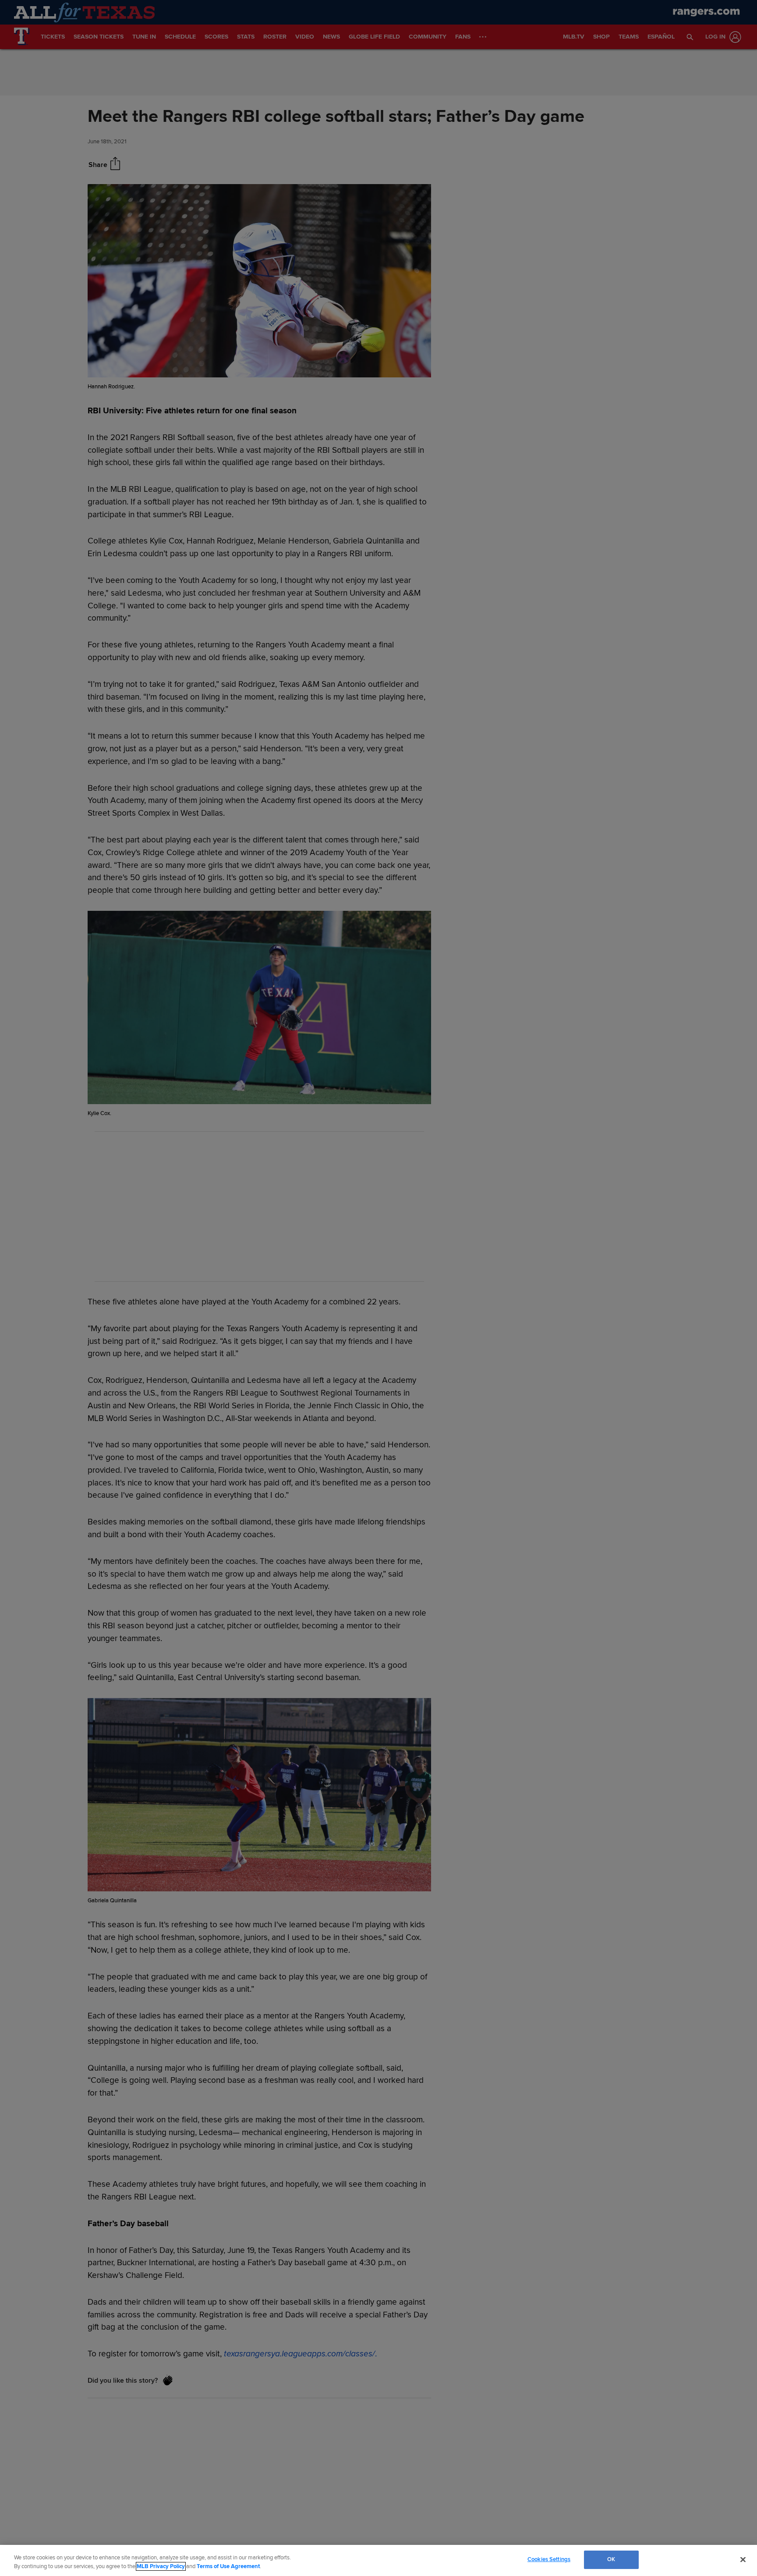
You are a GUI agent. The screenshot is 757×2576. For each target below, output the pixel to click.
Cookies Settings (549, 2559)
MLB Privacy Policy (161, 2566)
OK (611, 2559)
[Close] (743, 2559)
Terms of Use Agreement (228, 2566)
